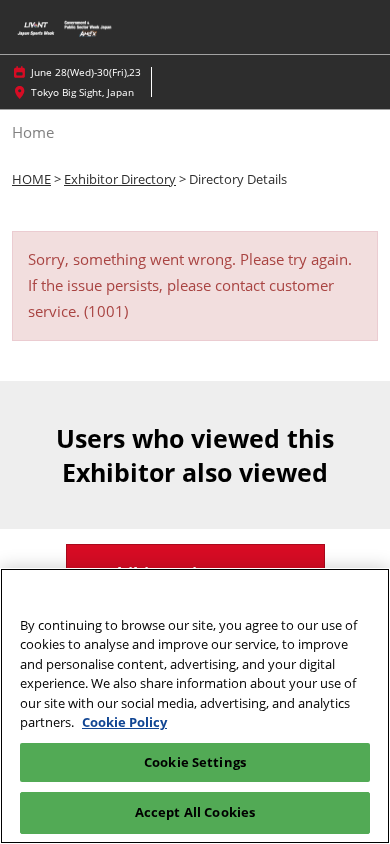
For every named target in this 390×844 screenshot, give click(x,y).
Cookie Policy (124, 722)
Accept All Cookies (195, 812)
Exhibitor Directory (120, 179)
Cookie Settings (195, 762)
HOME (31, 179)
